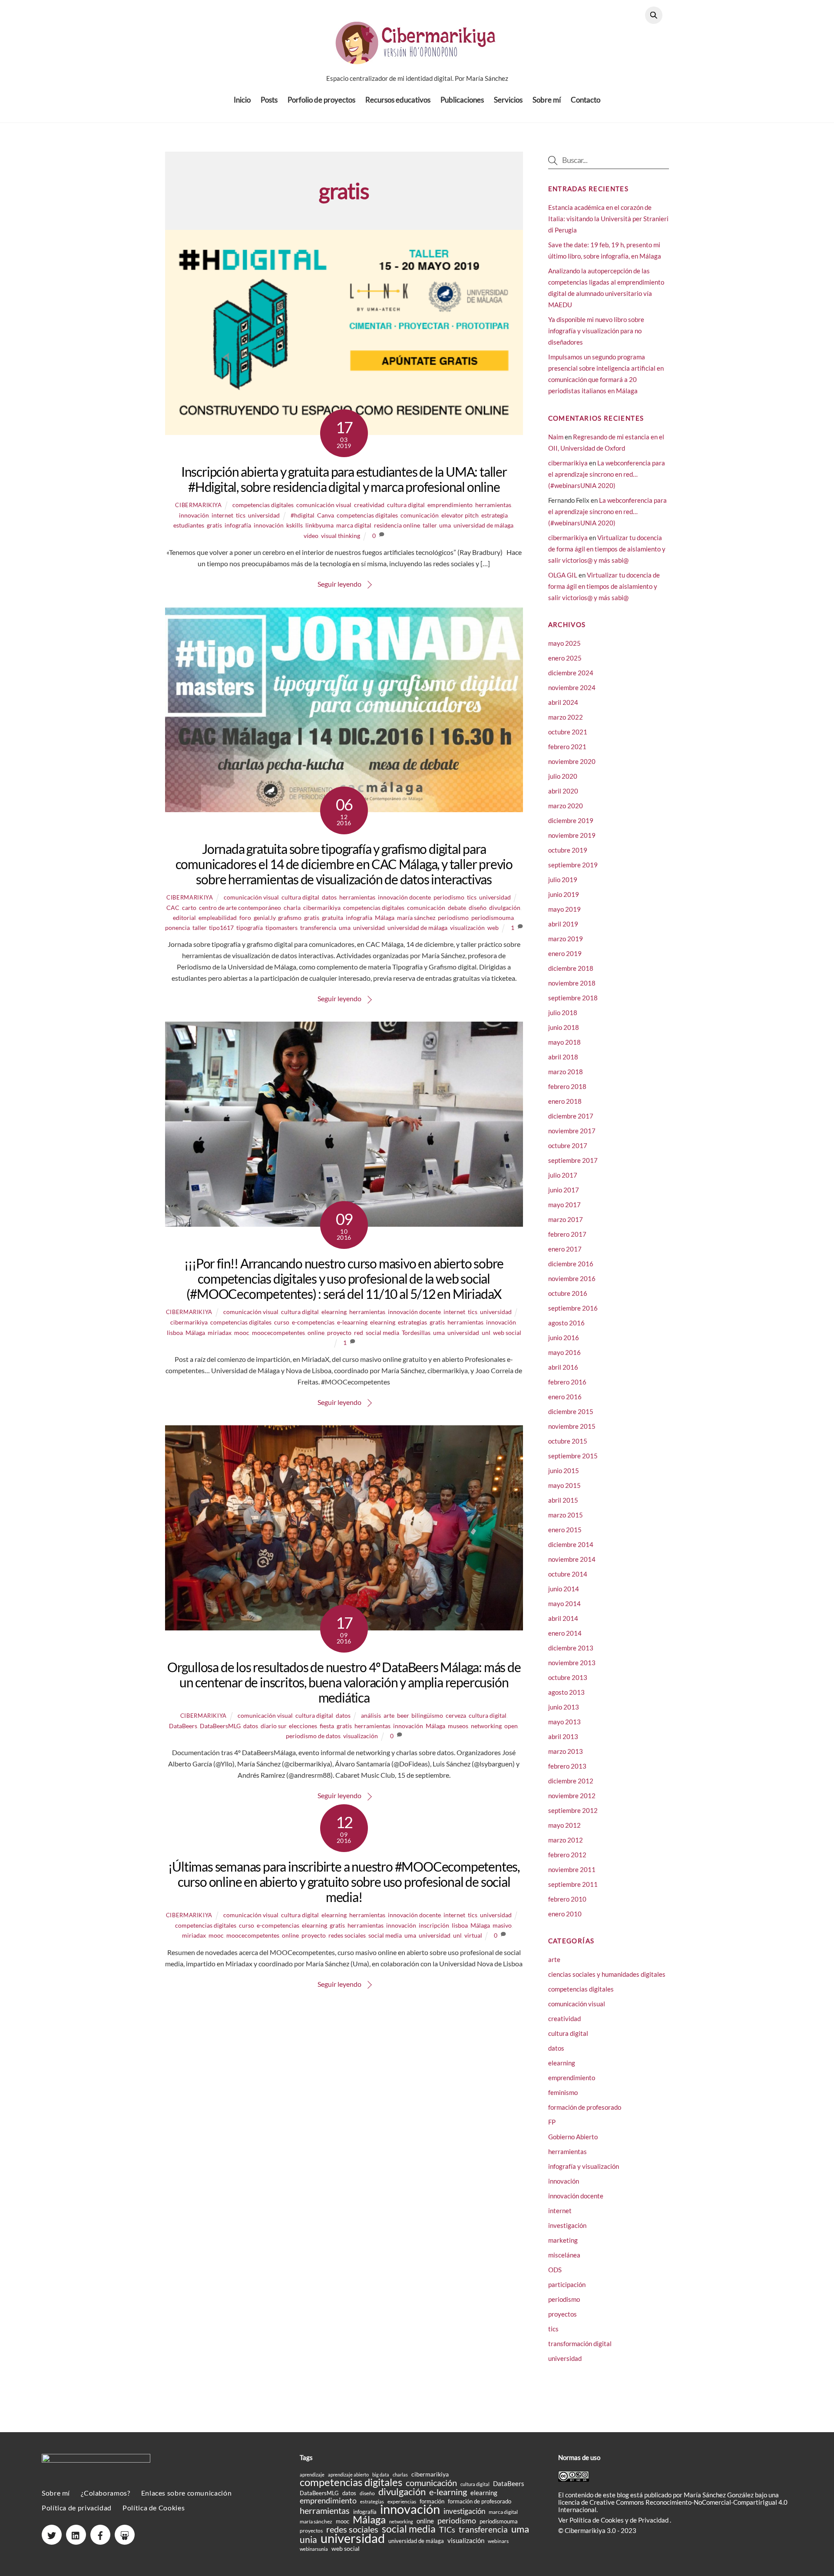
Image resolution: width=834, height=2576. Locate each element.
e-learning (448, 2492)
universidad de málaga (483, 525)
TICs (447, 2530)
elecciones (303, 1726)
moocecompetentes (278, 1333)
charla (292, 908)
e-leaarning (352, 1322)
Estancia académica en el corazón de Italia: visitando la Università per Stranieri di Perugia (608, 219)
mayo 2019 (564, 909)
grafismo (290, 918)
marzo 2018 (566, 1072)
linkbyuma (319, 525)
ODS (555, 2270)
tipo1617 (221, 928)
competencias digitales (263, 505)
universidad (264, 515)
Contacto (586, 100)
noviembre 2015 (572, 1426)
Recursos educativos (398, 100)
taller (430, 525)
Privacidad (654, 2520)
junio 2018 (564, 1027)
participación (567, 2284)
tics (241, 515)
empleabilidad (218, 918)
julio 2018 (563, 1012)
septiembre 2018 (573, 998)
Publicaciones (462, 100)
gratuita (333, 918)
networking (486, 1726)
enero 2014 (565, 1633)
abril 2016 (563, 1367)
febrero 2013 (567, 1766)
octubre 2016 (568, 1293)
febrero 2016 (567, 1382)
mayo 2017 (564, 1205)
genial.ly (265, 918)
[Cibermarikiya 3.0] (417, 59)
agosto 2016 (566, 1323)
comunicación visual (324, 505)
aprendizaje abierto (348, 2475)
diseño (478, 908)
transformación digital (580, 2344)
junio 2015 (564, 1471)
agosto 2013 (566, 1692)
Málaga (385, 918)
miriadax (220, 1333)
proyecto (339, 1333)
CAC (173, 908)
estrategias (412, 1322)
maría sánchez (416, 918)
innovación (194, 515)
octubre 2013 (568, 1677)
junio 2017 (564, 1190)
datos (329, 897)
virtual (473, 1935)
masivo (502, 1925)
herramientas (493, 505)
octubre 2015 (568, 1441)
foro (245, 918)
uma (445, 525)
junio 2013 (564, 1707)
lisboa (175, 1333)
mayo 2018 (564, 1042)
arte (389, 1715)
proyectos (563, 2314)
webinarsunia (314, 2549)
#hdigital (303, 515)
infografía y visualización (584, 2166)
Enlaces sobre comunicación (186, 2493)
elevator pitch (460, 515)
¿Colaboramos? (105, 2493)
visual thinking (341, 536)
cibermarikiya (198, 505)
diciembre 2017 (571, 1116)
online (316, 1333)
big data (381, 2475)
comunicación (420, 515)
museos (458, 1726)
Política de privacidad (77, 2508)
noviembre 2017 (572, 1131)
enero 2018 (565, 1101)
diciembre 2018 (571, 968)
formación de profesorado (585, 2107)
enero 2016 (565, 1397)
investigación (567, 2225)
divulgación (505, 908)
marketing (563, 2240)
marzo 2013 (566, 1751)
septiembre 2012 (573, 1810)
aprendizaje (312, 2475)
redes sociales (347, 1935)
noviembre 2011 (572, 1869)
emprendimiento (450, 505)
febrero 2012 (567, 1855)
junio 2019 (564, 894)
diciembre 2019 (571, 820)
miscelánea (564, 2255)
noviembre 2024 (572, 687)
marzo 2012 (566, 1840)
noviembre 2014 (572, 1559)
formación (432, 2501)
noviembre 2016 (572, 1278)
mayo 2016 (564, 1352)
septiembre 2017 (573, 1160)
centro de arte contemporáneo (240, 908)
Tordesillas (416, 1333)
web (493, 928)
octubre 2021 (568, 732)
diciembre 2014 (571, 1544)
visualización (467, 928)
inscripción (434, 1925)
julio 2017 (563, 1175)
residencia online (397, 525)
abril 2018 (563, 1057)
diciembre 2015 (571, 1411)
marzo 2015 (566, 1515)
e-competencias (313, 1322)
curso (282, 1322)
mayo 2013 (564, 1722)
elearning (334, 1312)
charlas (400, 2475)
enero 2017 (565, 1249)
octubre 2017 (568, 1145)
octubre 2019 (568, 850)
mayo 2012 (564, 1825)
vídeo (311, 536)
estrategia (495, 515)
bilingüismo (427, 1715)
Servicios (508, 100)
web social (507, 1333)
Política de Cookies (154, 2508)
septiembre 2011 (573, 1884)
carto (189, 908)
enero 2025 (565, 658)
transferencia (318, 928)
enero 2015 (565, 1530)
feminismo (563, 2092)
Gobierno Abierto (573, 2137)
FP (552, 2122)
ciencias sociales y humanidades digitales (607, 1974)
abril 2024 (563, 702)
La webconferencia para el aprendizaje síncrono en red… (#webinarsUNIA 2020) (607, 474)
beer (403, 1715)
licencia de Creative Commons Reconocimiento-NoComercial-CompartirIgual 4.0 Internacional (673, 2506)
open (511, 1726)
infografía (238, 525)
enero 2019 (565, 953)
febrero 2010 (567, 1899)
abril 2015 (563, 1500)
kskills (295, 525)
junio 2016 (564, 1338)
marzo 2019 (566, 939)
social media (382, 1333)
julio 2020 (563, 776)
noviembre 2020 (572, 761)
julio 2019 (563, 880)
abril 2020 (563, 791)
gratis (214, 525)
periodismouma (493, 918)
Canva (326, 515)
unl (486, 1333)
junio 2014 (564, 1589)
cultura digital (406, 505)
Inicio (242, 100)
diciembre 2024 (571, 673)
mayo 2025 (564, 643)
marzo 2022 (566, 717)
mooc (242, 1333)
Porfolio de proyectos (321, 100)
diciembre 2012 (571, 1781)
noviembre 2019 (572, 835)
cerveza (456, 1715)
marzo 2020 (566, 806)
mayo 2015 (564, 1485)
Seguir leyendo (339, 584)
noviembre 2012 (572, 1796)
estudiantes (189, 525)
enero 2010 (565, 1914)
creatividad (369, 505)
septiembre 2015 (573, 1456)
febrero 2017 (567, 1234)
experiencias (402, 2501)
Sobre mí (547, 100)
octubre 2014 (568, 1574)
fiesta (327, 1726)
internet (222, 515)
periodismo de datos (313, 1736)
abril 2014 (563, 1618)
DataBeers (183, 1726)
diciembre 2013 (571, 1648)
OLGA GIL (563, 575)
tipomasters (281, 928)
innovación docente (404, 897)
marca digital (354, 525)
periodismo (449, 897)
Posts (269, 100)
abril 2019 (563, 924)
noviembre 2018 (572, 983)
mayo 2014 (564, 1603)
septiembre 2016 (573, 1308)
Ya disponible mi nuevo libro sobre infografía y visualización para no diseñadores (596, 331)
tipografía (250, 928)
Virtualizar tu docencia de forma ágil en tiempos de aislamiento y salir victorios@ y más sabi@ (607, 549)
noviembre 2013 (572, 1663)
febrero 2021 (567, 747)
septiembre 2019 (573, 865)
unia (308, 2539)
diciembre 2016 (571, 1264)
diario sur (273, 1726)
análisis (371, 1715)
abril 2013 (563, 1736)
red (359, 1333)
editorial (184, 918)
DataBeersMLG (220, 1726)
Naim (556, 437)
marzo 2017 (566, 1219)
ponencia (177, 928)
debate (457, 908)
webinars (498, 2541)
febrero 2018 (567, 1086)
